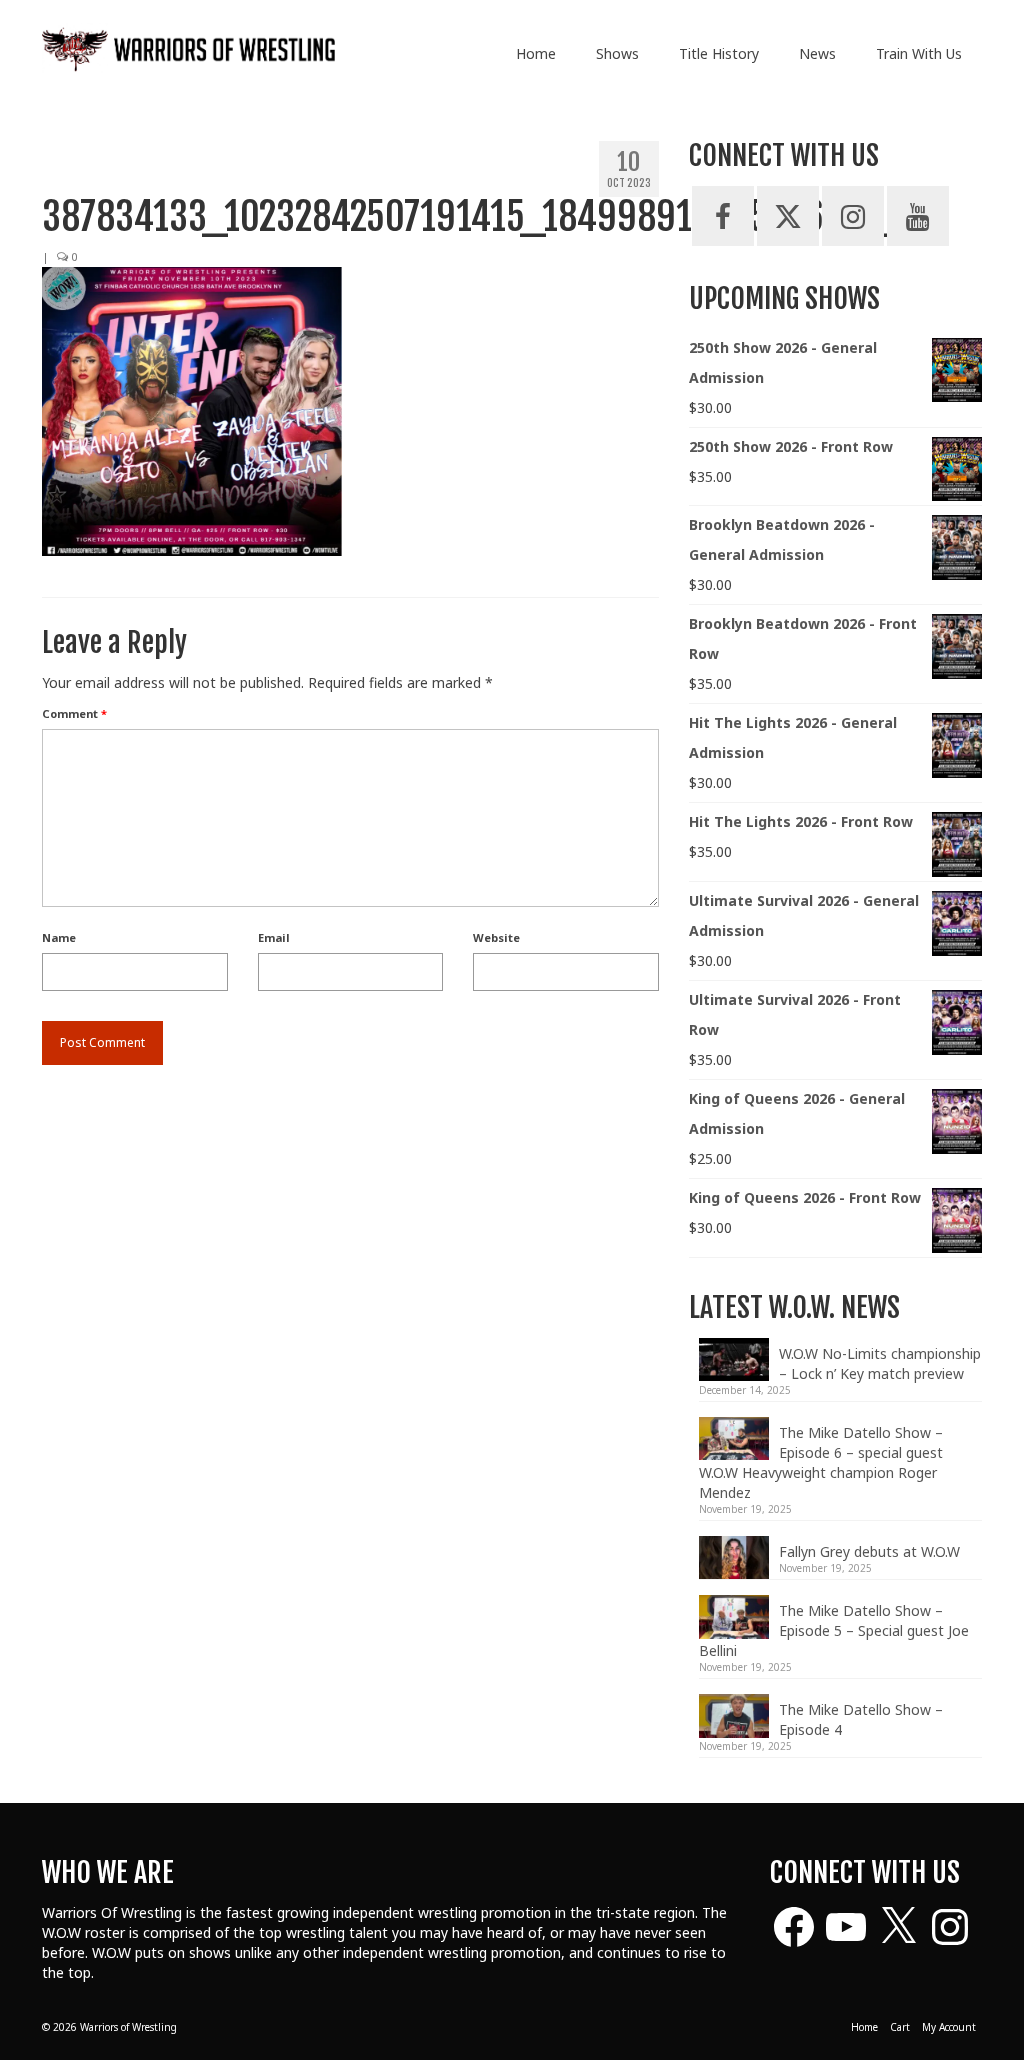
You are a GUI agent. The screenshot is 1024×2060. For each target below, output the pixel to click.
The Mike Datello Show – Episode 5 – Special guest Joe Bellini (834, 1630)
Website (496, 937)
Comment (74, 713)
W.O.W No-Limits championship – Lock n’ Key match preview (880, 1363)
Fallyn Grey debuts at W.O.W (869, 1551)
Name (59, 937)
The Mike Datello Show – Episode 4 (861, 1719)
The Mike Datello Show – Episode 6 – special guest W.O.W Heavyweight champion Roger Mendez (821, 1462)
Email (274, 937)
